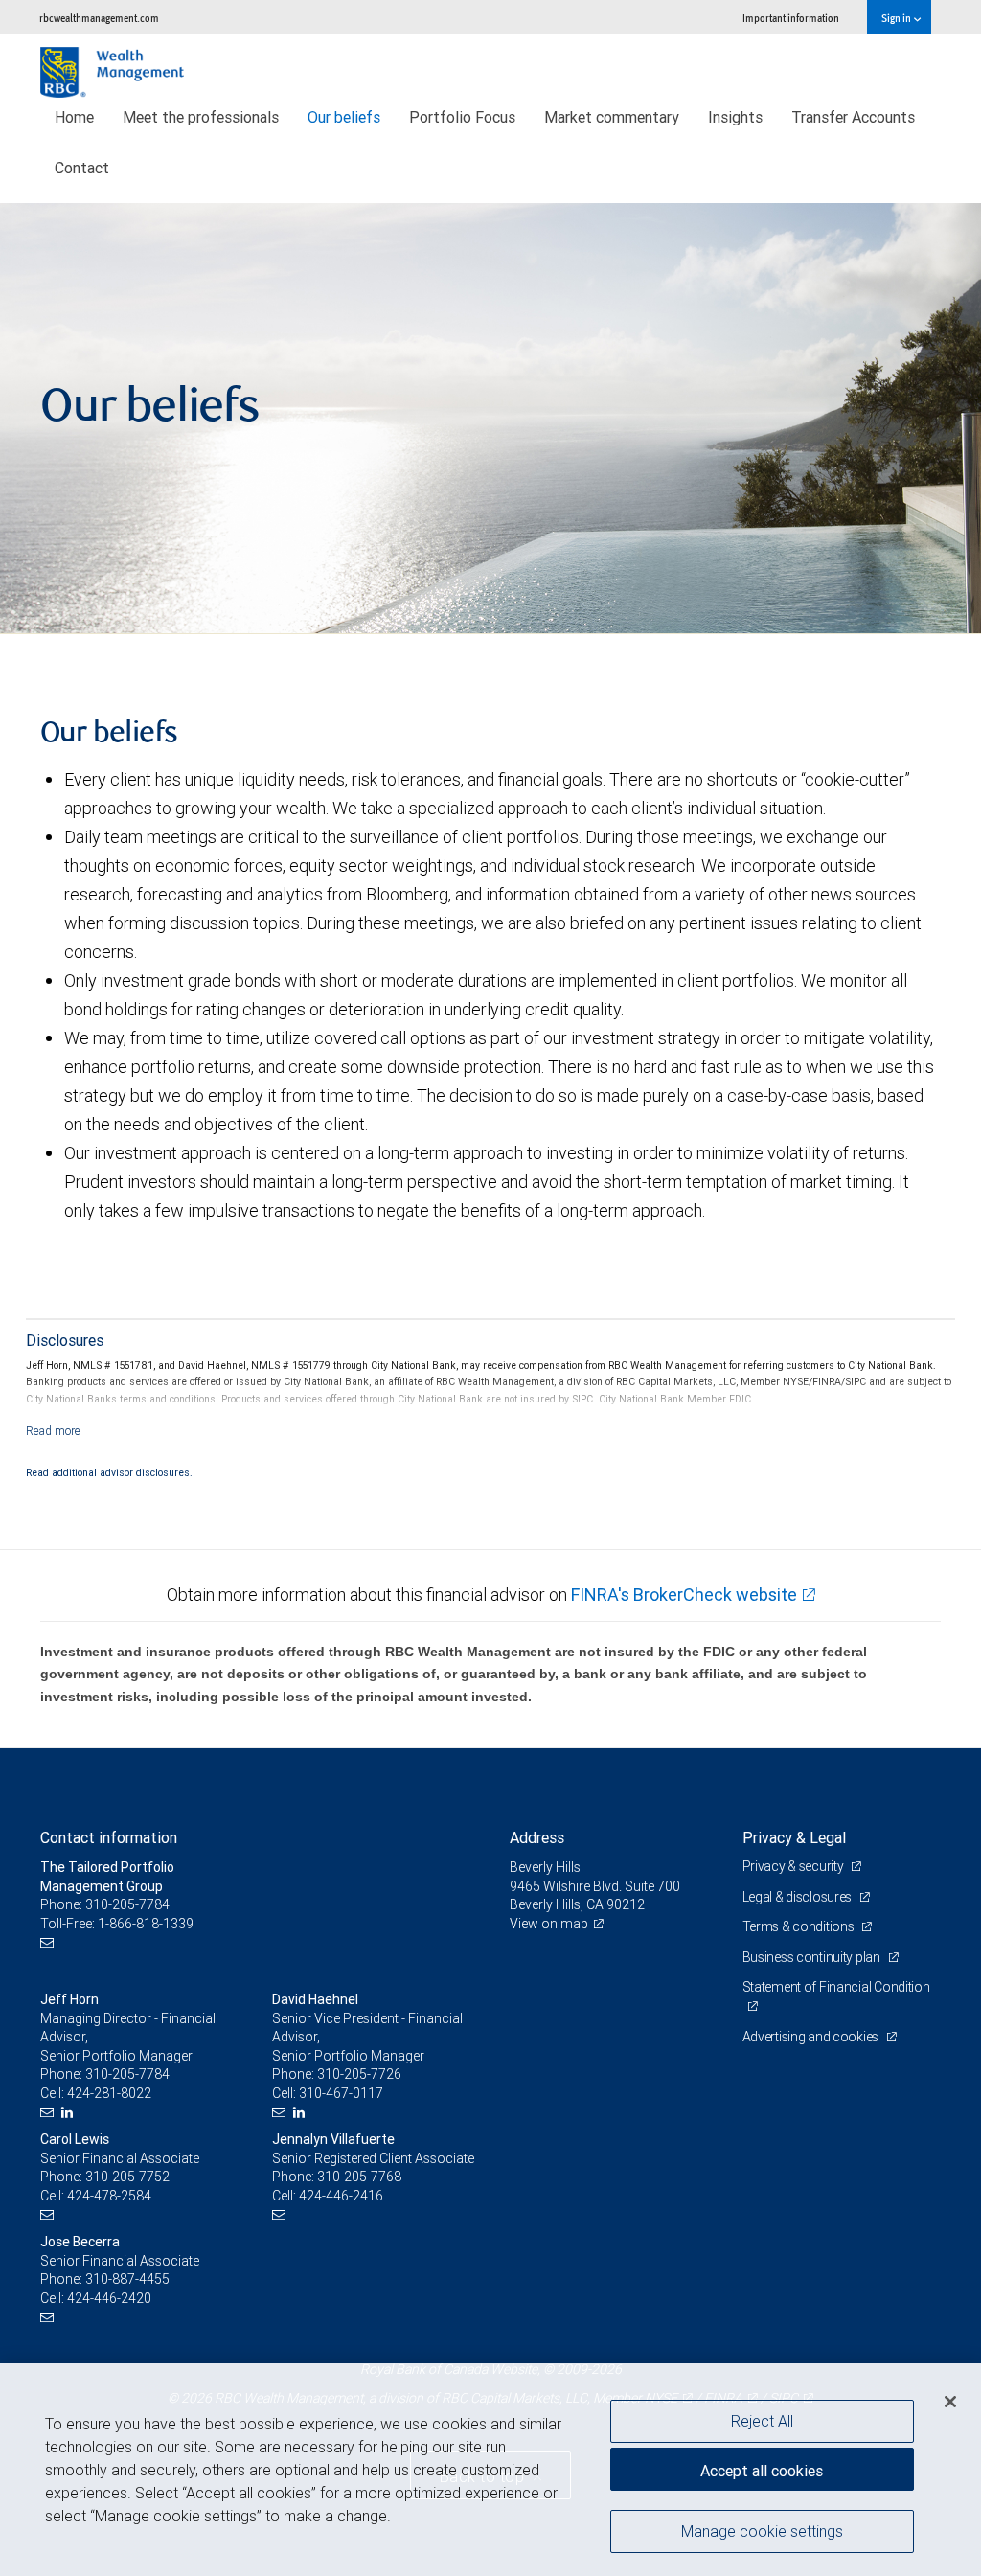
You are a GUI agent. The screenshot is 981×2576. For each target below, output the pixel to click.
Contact (82, 168)
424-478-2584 (109, 2196)
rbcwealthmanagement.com (99, 18)
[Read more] (53, 1431)
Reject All (762, 2421)
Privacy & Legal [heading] (794, 1837)
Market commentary (612, 117)
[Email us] (49, 1942)
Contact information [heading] (109, 1837)
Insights (735, 117)
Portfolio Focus (462, 117)
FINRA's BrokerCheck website (684, 1595)
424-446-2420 (109, 2298)
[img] (490, 419)
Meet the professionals (201, 117)
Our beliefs (344, 117)
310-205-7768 (359, 2177)
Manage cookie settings (762, 2531)
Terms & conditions (800, 1926)
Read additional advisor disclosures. (109, 1472)
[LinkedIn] (69, 2113)
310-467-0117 (341, 2093)
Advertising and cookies (812, 2037)
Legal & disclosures (798, 1897)
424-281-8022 (109, 2093)
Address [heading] (537, 1837)
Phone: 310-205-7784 (105, 1904)
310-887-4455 (127, 2279)
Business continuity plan (813, 1957)
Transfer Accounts (853, 117)
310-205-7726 (359, 2074)
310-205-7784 (127, 2074)
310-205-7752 (127, 2177)
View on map (549, 1924)
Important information (791, 18)
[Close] (950, 2402)
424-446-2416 (341, 2196)
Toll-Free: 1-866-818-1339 (117, 1924)
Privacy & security (795, 1866)
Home (74, 117)
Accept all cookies (762, 2471)
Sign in (897, 18)
